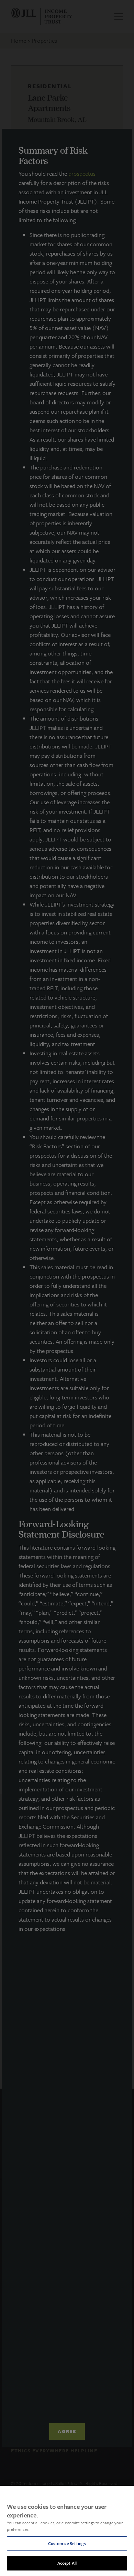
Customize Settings (67, 2543)
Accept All (67, 2563)
